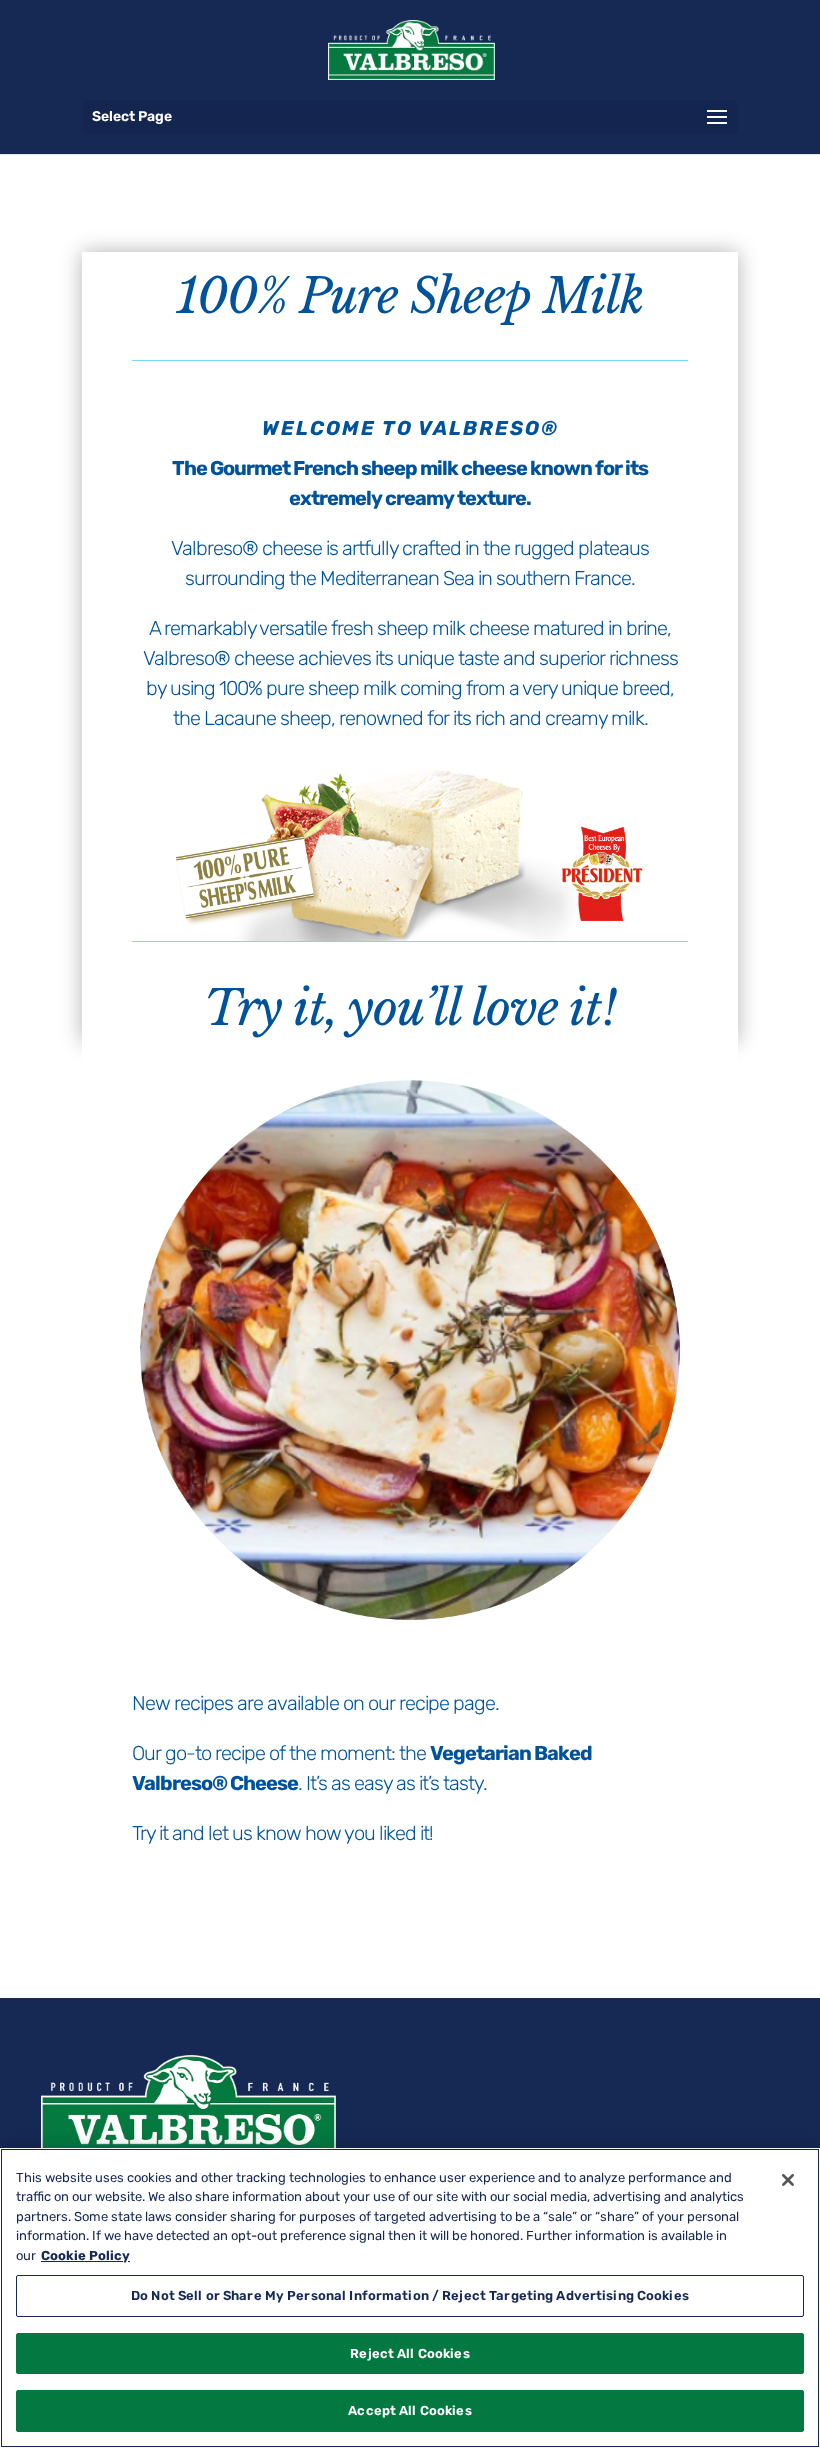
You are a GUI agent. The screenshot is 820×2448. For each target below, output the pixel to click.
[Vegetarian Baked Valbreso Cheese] (410, 1624)
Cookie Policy (85, 2255)
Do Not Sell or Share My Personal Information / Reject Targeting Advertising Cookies (410, 2295)
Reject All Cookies (409, 2353)
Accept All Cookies (409, 2410)
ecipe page (450, 1703)
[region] (410, 2298)
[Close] (788, 2180)
